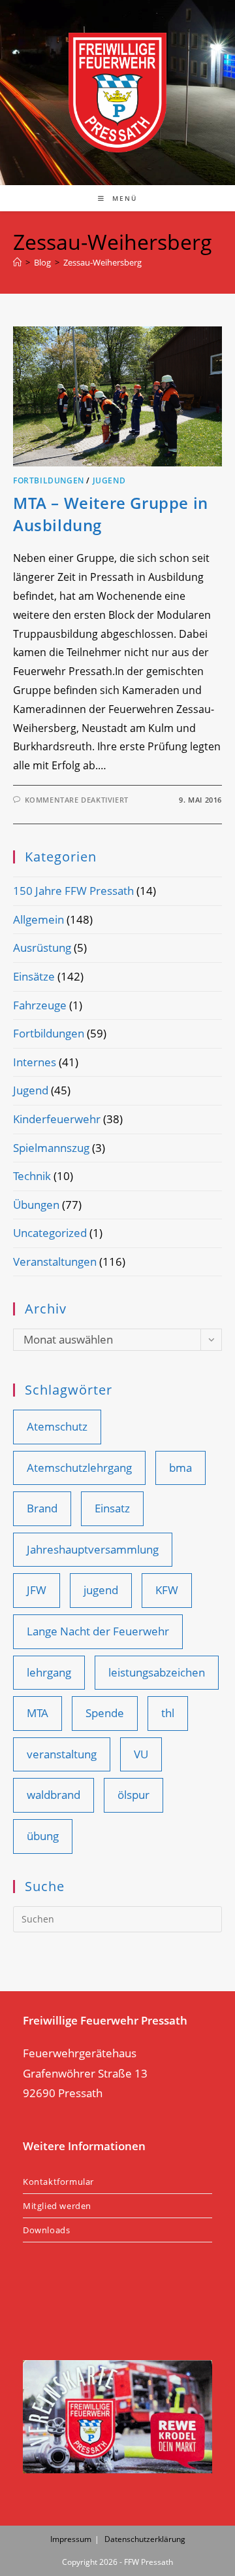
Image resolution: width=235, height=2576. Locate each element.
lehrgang (49, 1672)
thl (168, 1713)
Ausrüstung (42, 948)
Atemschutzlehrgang (79, 1468)
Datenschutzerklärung (145, 2539)
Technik (32, 1176)
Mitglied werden (57, 2206)
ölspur (133, 1795)
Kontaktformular (58, 2182)
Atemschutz (57, 1426)
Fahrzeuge (40, 1005)
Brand (42, 1508)
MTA (38, 1713)
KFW (167, 1590)
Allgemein (39, 919)
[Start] (17, 262)
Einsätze (34, 976)
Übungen (36, 1205)
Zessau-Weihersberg (102, 262)
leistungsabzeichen (157, 1672)
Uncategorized (50, 1233)
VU (141, 1754)
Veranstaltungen (55, 1262)
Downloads (46, 2230)
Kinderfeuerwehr (57, 1119)
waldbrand (54, 1795)
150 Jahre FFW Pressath (73, 891)
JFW (37, 1590)
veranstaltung (62, 1754)
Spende (105, 1713)
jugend (101, 1590)
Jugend (109, 480)
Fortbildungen (49, 480)
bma (180, 1468)
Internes (35, 1062)
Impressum (71, 2539)
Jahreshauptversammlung (93, 1549)
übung (43, 1836)
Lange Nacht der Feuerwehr (98, 1631)
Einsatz (112, 1508)
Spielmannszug (51, 1148)
